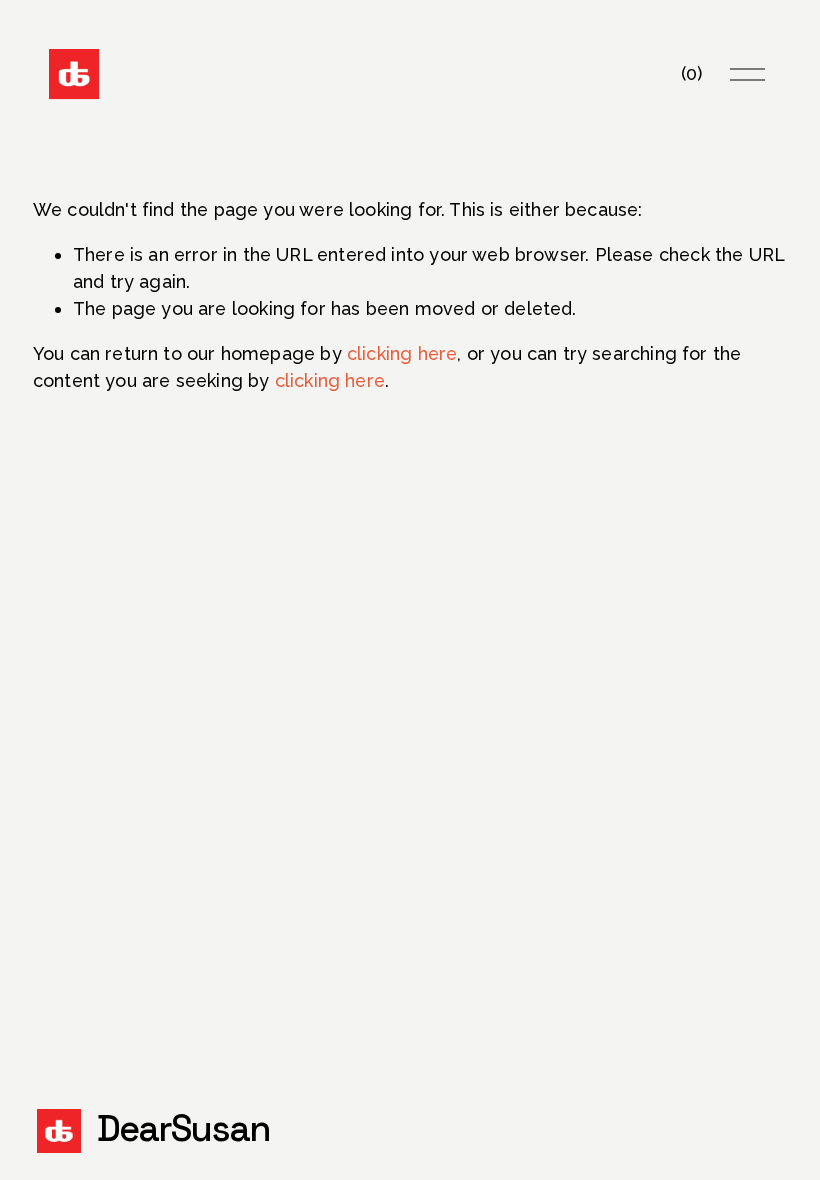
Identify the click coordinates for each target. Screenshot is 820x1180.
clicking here (402, 353)
